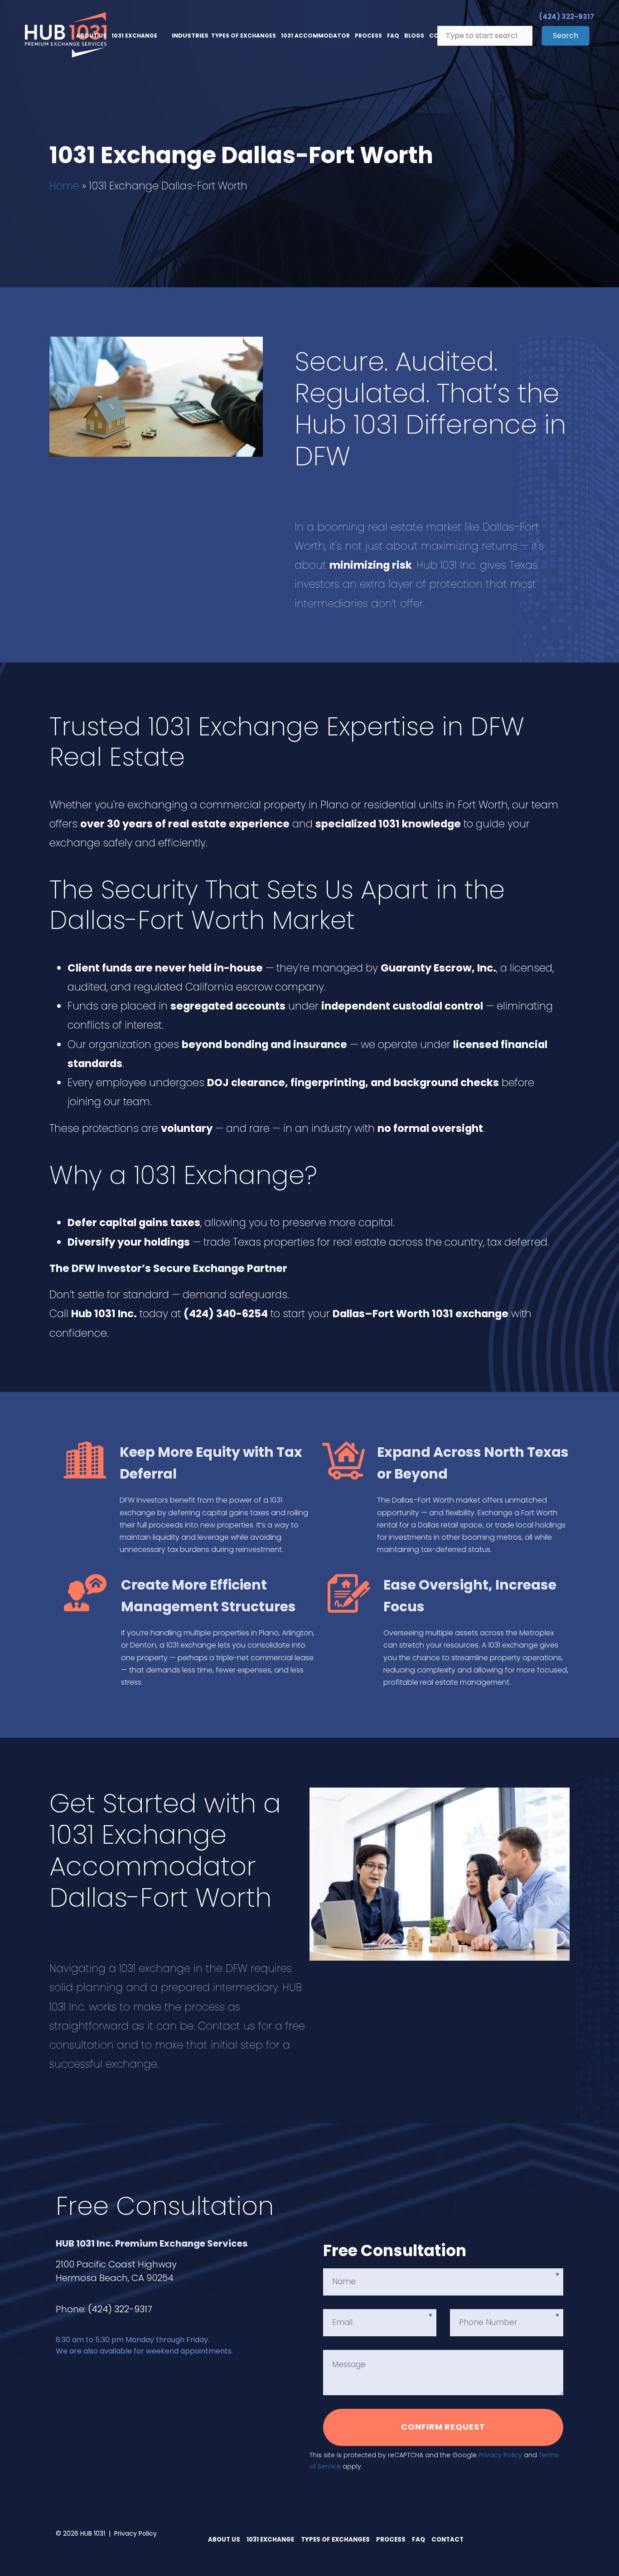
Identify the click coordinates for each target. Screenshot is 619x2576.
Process (368, 36)
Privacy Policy (500, 2455)
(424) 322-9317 (120, 2309)
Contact (447, 2540)
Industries (190, 36)
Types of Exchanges (244, 36)
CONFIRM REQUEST (443, 2427)
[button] (566, 36)
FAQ (393, 36)
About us (91, 36)
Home (64, 186)
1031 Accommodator (315, 36)
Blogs (414, 36)
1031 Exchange (134, 36)
